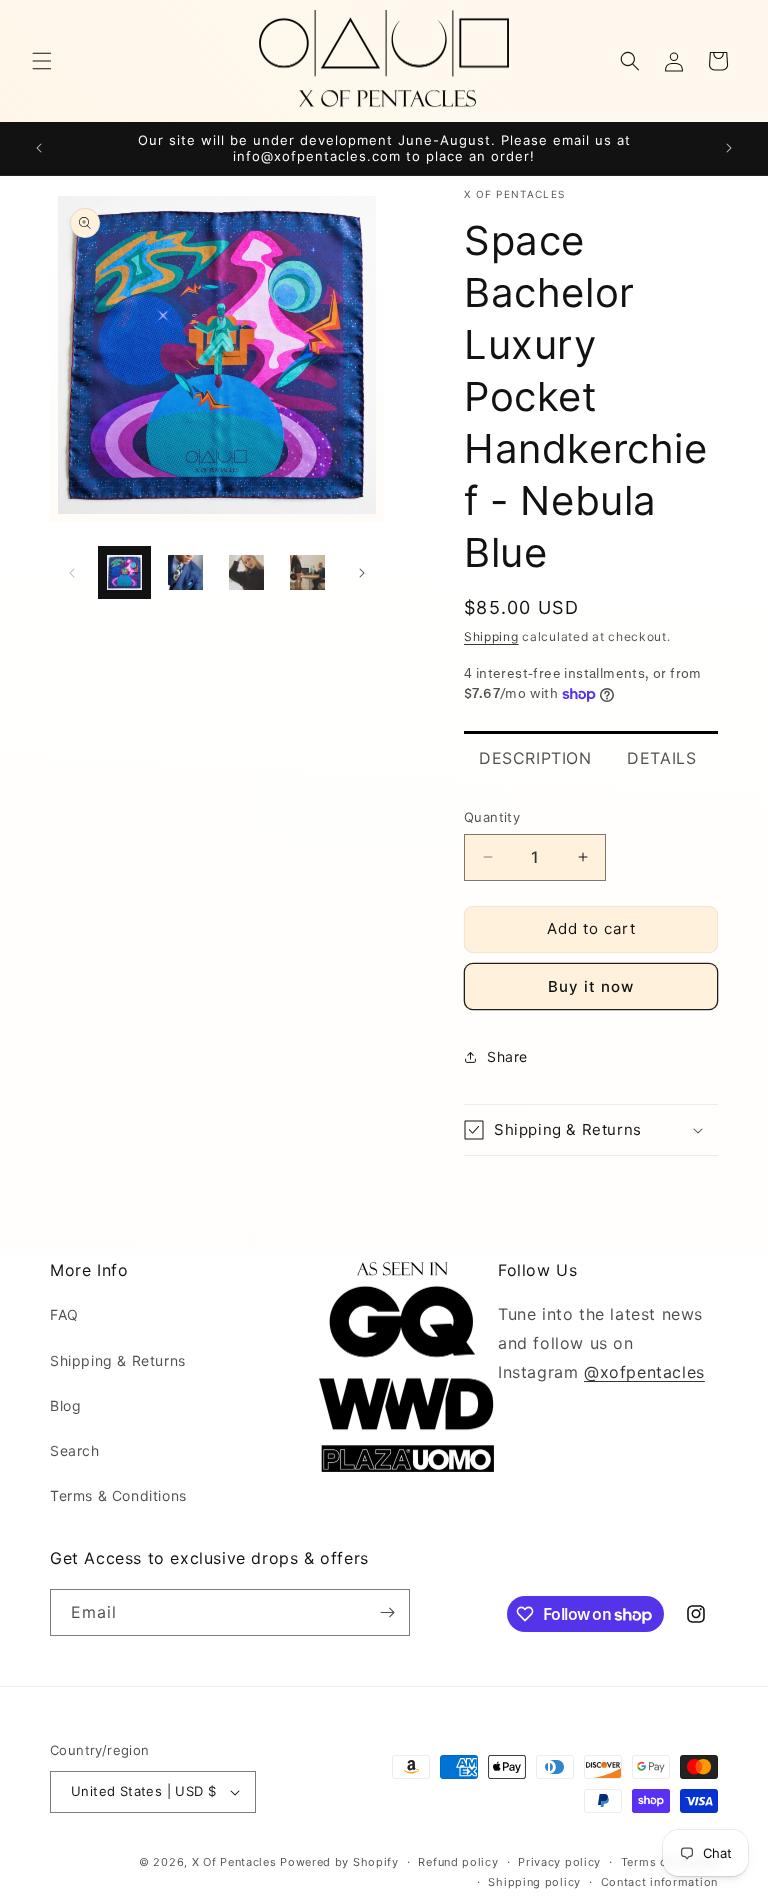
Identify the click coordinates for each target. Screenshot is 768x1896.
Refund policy (458, 1862)
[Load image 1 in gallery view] (124, 572)
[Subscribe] (387, 1612)
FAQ (64, 1314)
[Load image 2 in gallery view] (185, 572)
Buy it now (591, 986)
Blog (65, 1405)
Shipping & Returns (118, 1360)
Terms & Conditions (118, 1495)
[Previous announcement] (39, 148)
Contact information (659, 1882)
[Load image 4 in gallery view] (307, 572)
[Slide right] (362, 573)
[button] (42, 61)
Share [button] (507, 1056)
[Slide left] (72, 573)
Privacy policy (559, 1862)
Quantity (492, 817)
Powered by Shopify (339, 1862)
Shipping (491, 636)
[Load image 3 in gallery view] (246, 572)
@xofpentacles (644, 1372)
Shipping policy (534, 1882)
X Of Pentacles (234, 1862)
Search (75, 1450)
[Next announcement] (729, 148)
